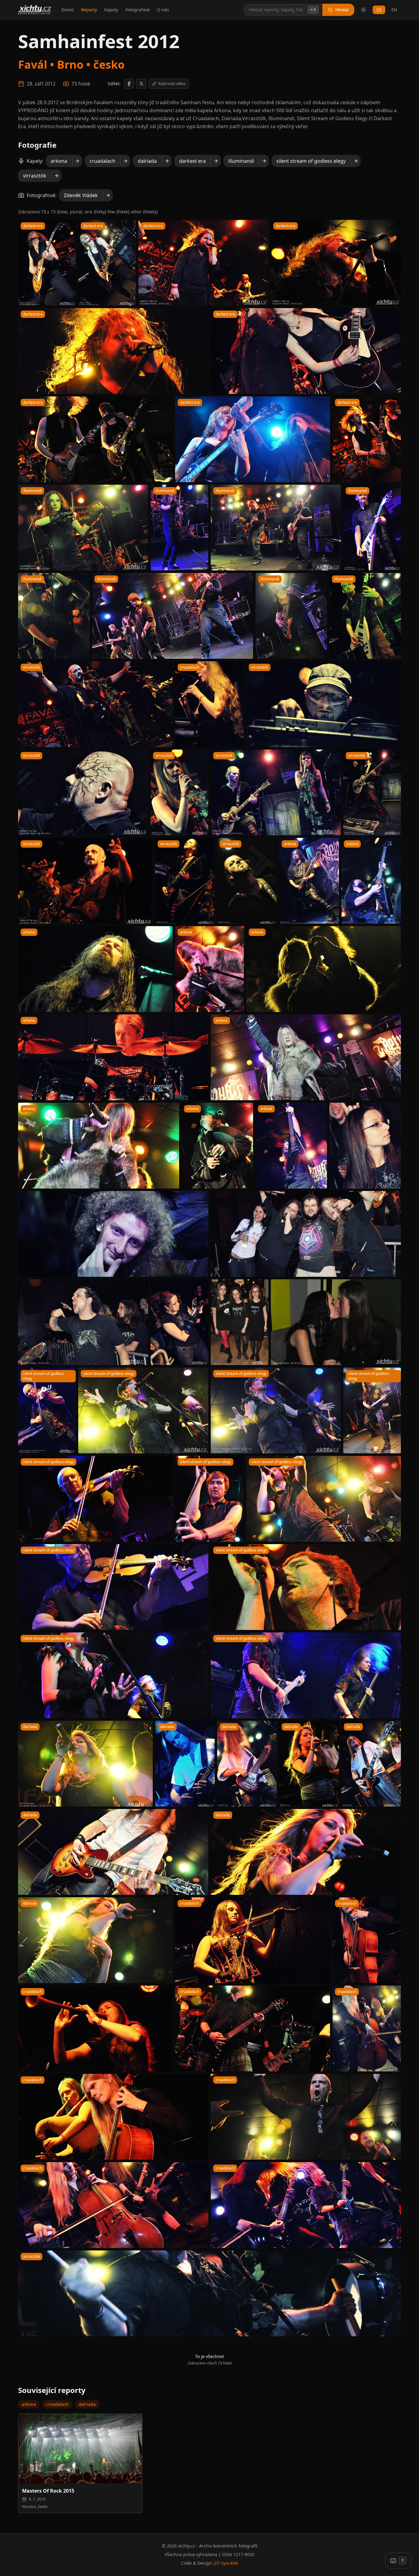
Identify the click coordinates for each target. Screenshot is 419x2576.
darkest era (192, 161)
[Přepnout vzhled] (363, 10)
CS (379, 10)
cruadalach (102, 161)
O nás (163, 10)
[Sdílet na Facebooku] (129, 84)
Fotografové (138, 10)
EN (394, 10)
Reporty (89, 10)
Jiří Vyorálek (226, 2563)
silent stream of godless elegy (311, 161)
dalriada (147, 161)
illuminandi (241, 161)
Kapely (111, 10)
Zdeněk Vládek (81, 195)
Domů (67, 10)
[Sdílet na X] (141, 84)
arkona (59, 161)
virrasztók (35, 176)
